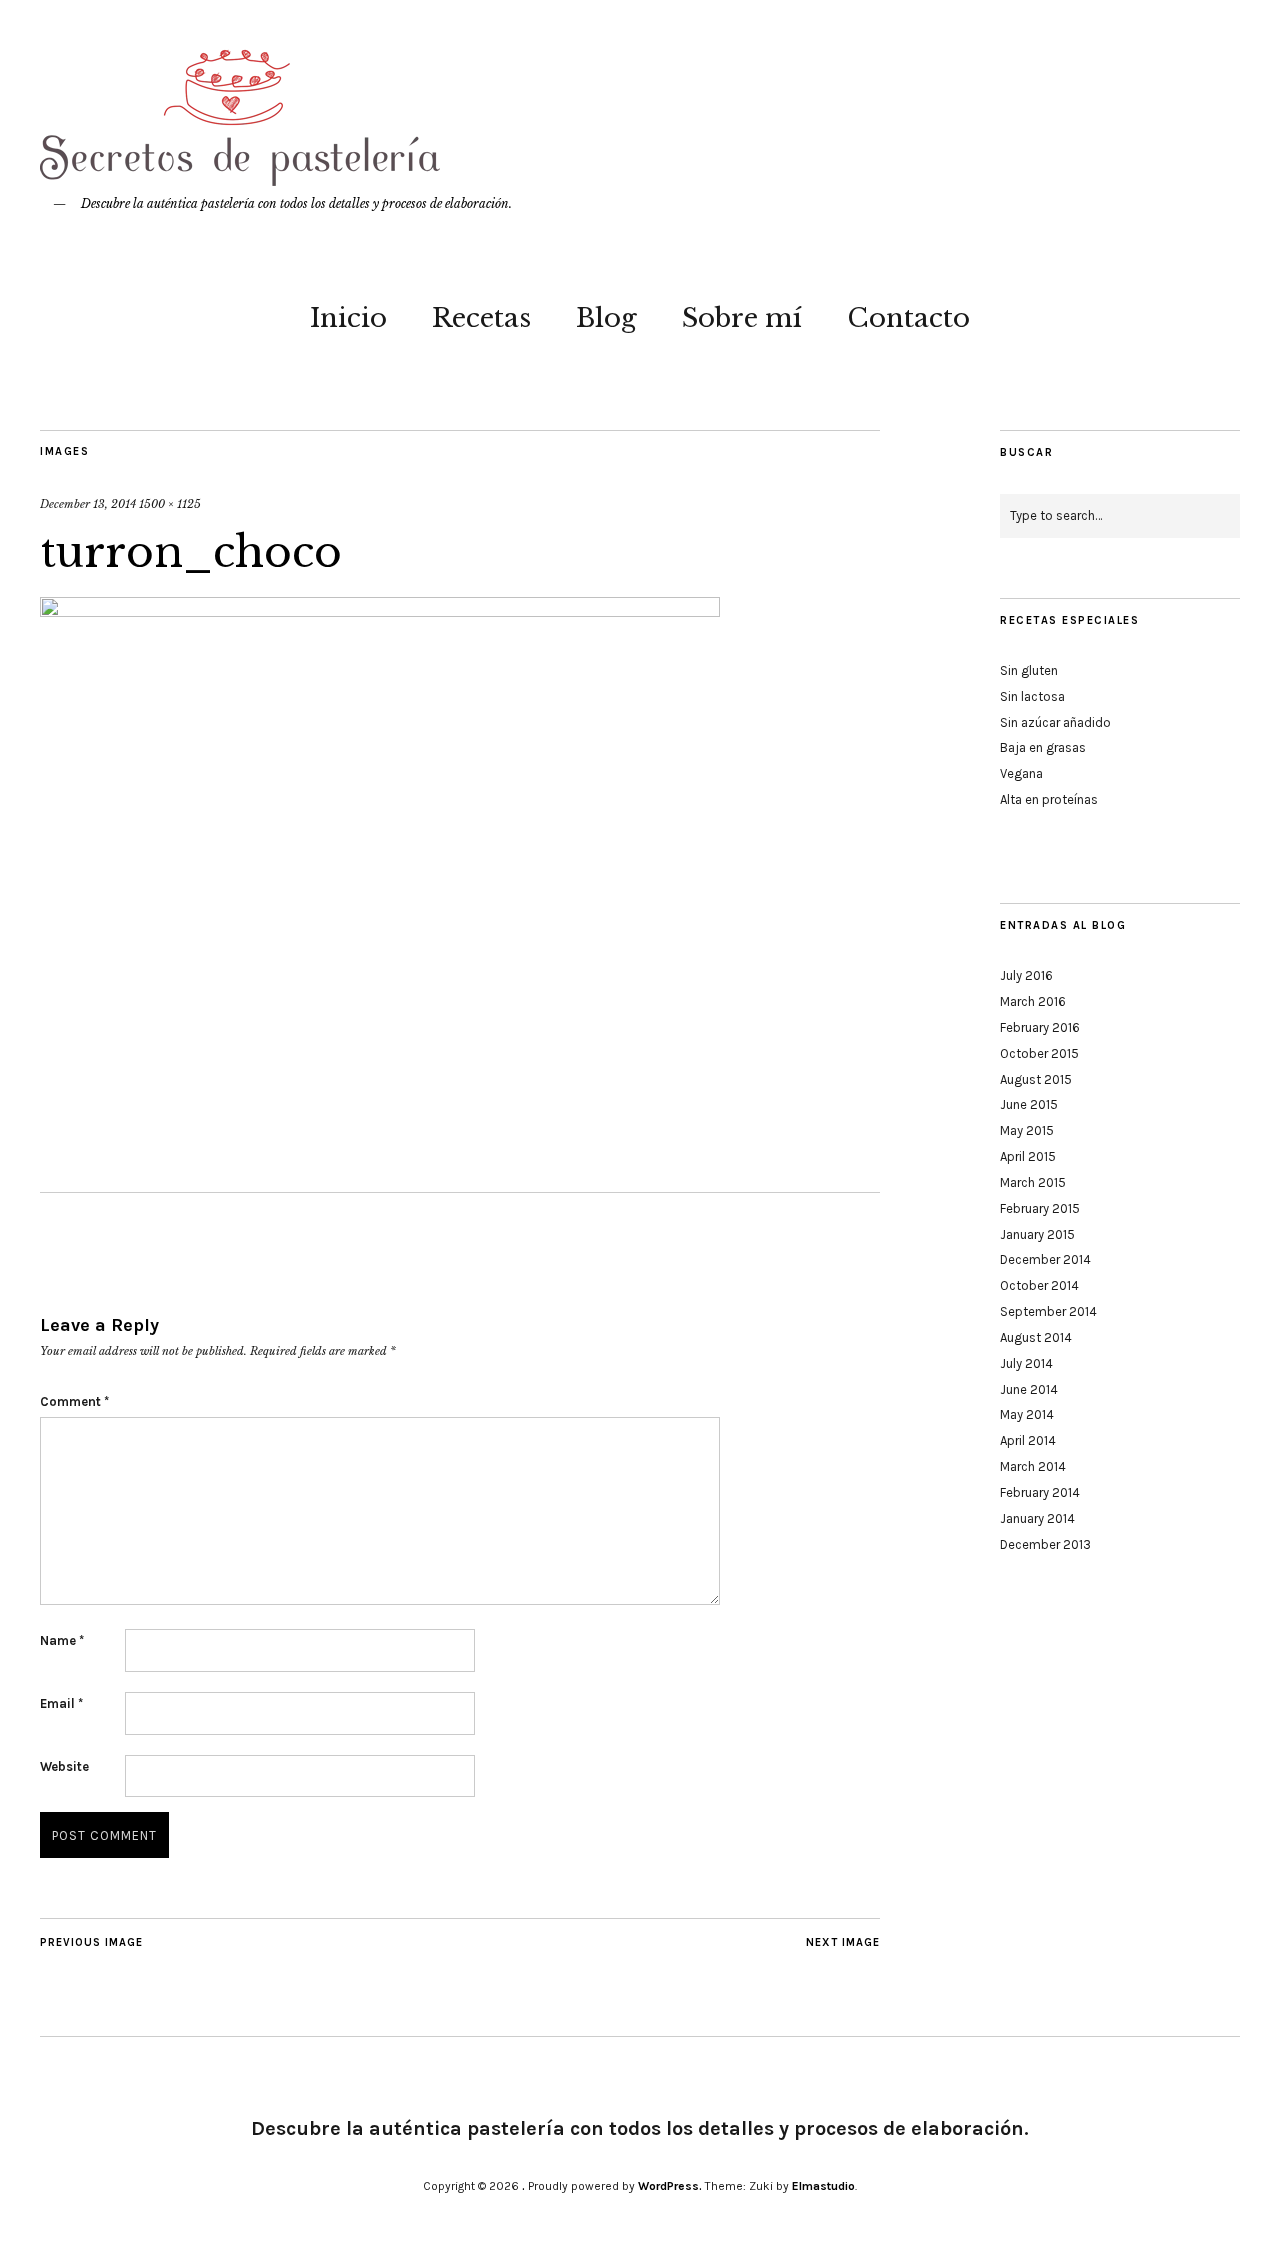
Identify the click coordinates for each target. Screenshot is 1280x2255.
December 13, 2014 (88, 504)
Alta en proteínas (1049, 799)
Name (62, 1640)
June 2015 (1029, 1104)
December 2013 (1045, 1544)
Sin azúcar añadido (1055, 722)
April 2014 (1028, 1440)
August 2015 (1036, 1079)
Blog (606, 318)
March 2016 (1033, 1001)
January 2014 (1037, 1518)
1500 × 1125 (170, 504)
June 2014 (1029, 1389)
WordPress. (670, 2186)
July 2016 (1026, 975)
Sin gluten (1029, 670)
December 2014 (1045, 1259)
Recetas (481, 318)
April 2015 (1028, 1156)
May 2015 (1027, 1130)
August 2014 (1036, 1337)
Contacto (908, 318)
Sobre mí (742, 318)
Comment (74, 1401)
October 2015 (1039, 1053)
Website (64, 1766)
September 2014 (1048, 1311)
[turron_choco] (380, 611)
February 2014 (1040, 1492)
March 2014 (1033, 1466)
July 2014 (1026, 1363)
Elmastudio (823, 2186)
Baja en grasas (1043, 747)
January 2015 (1037, 1234)
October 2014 (1039, 1285)
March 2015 (1033, 1182)
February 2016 (1040, 1027)
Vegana (1021, 773)
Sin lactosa (1032, 696)
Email (61, 1703)
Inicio (348, 318)
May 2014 (1027, 1414)
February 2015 (1040, 1208)
